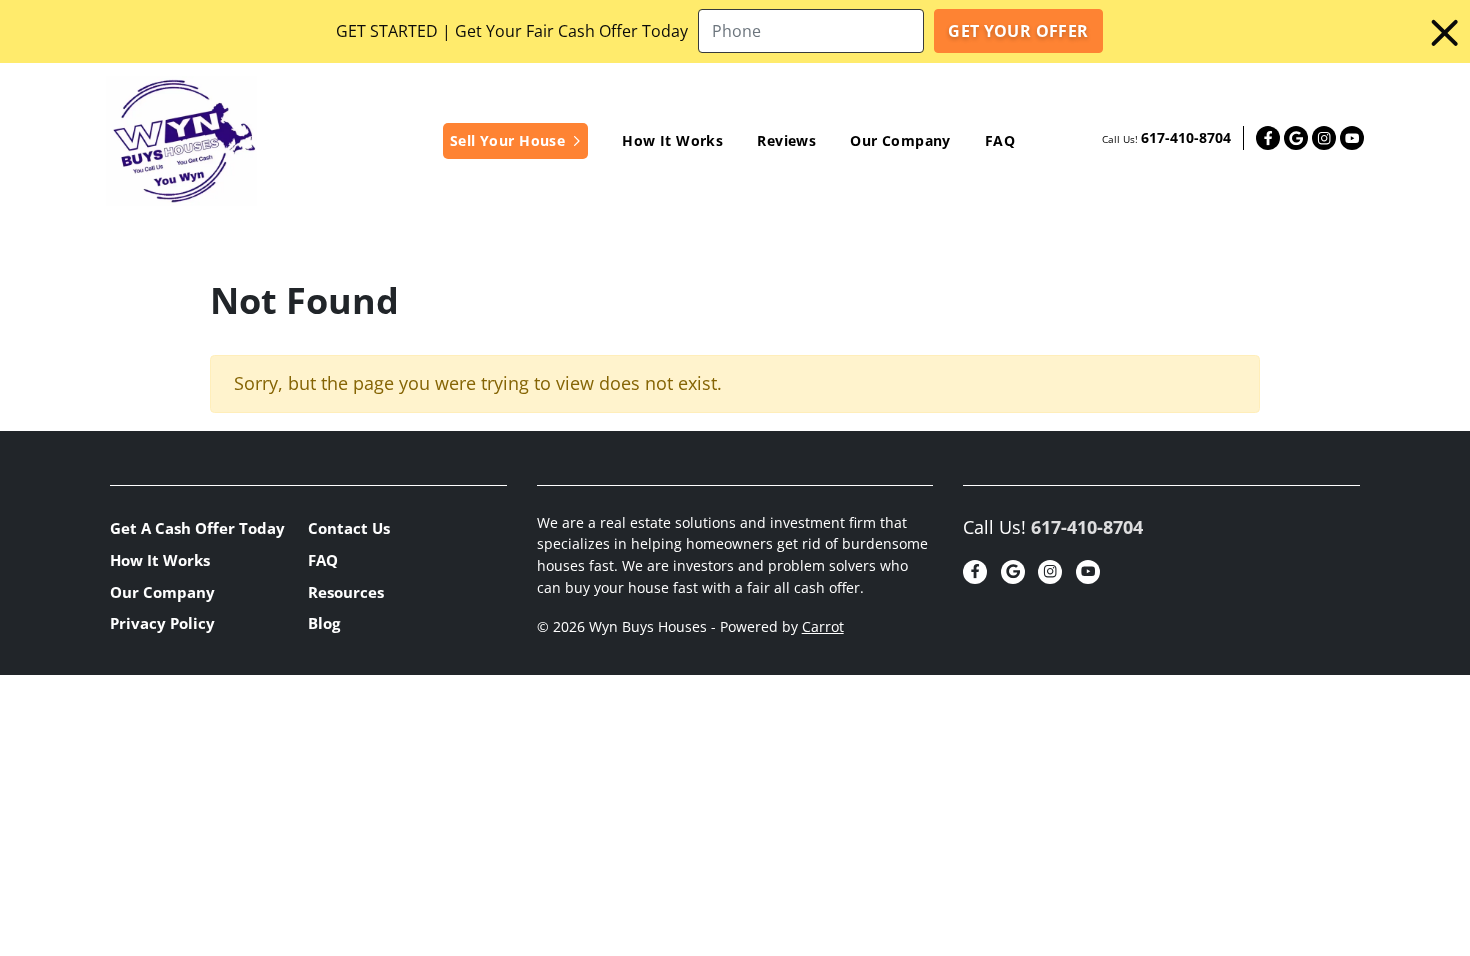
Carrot (823, 627)
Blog (324, 623)
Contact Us (349, 528)
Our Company (900, 140)
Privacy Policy (162, 623)
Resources (346, 592)
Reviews (786, 140)
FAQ (1000, 140)
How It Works (672, 140)
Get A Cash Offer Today (197, 528)
